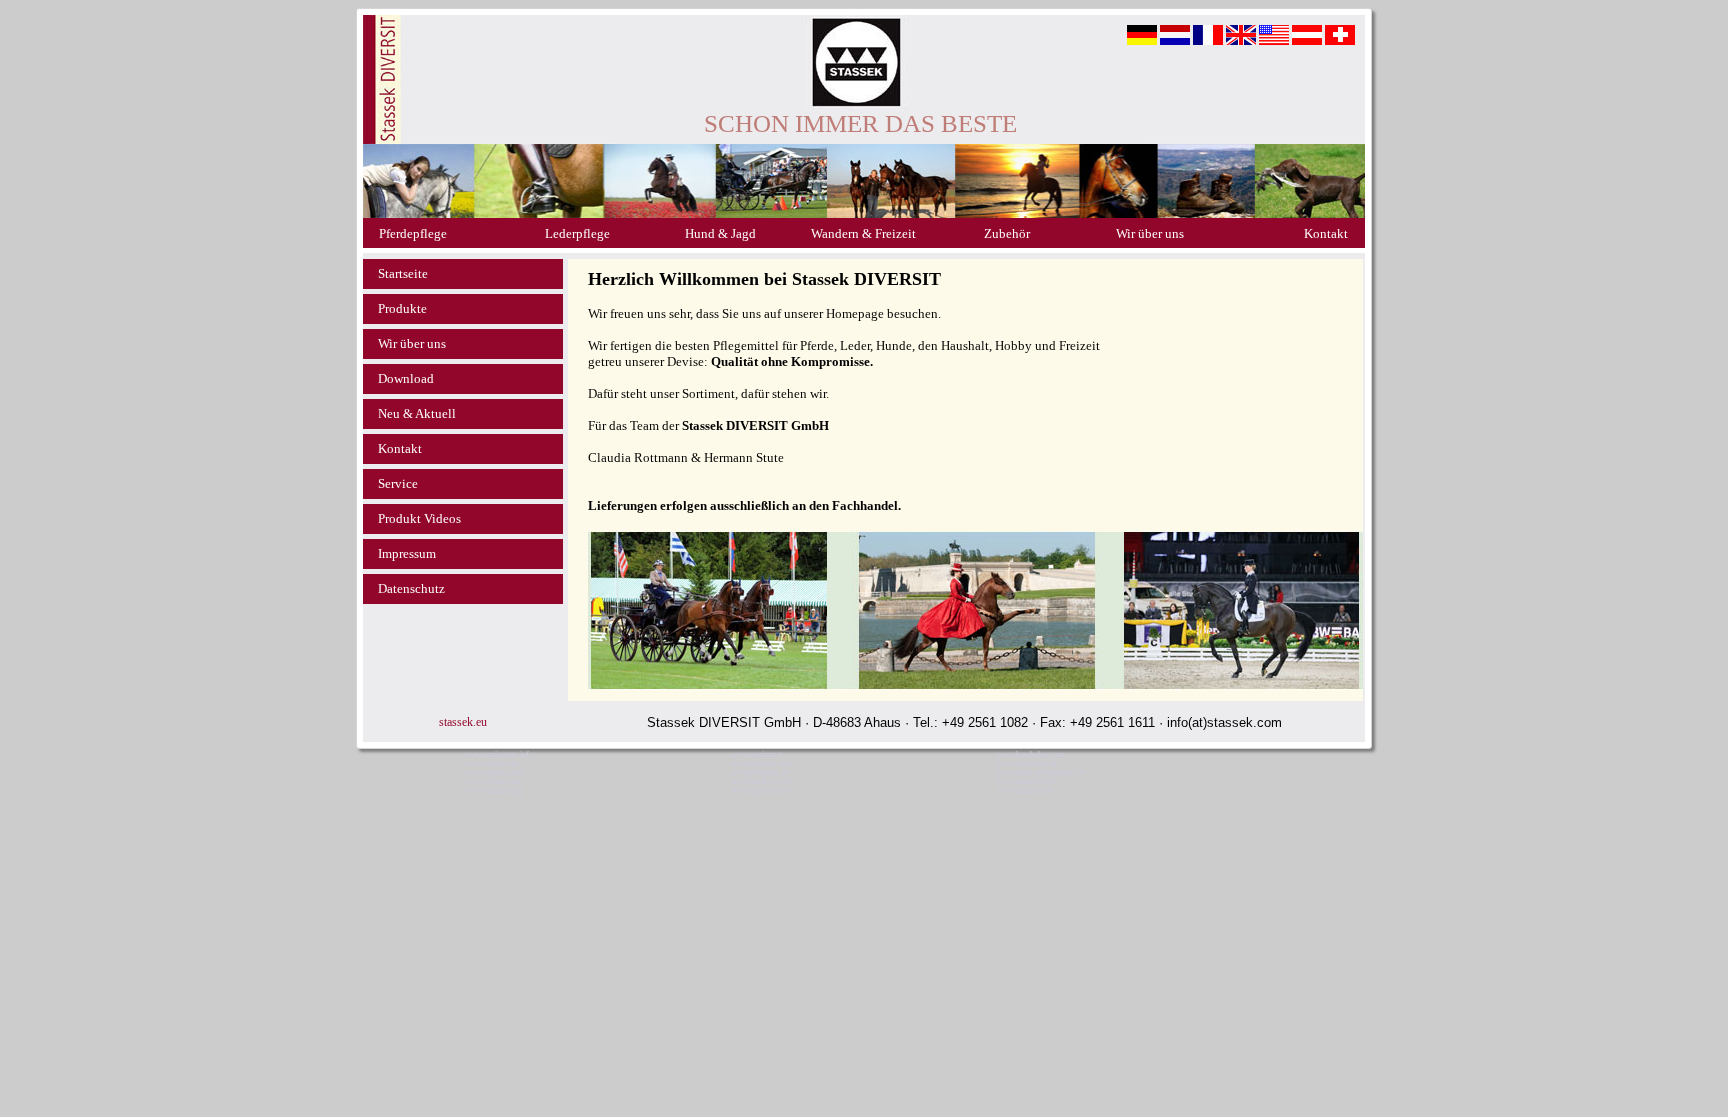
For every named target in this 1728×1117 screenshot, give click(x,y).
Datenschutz (411, 588)
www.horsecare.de (762, 781)
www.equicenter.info (498, 754)
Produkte (402, 308)
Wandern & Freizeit (863, 233)
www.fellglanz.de (760, 772)
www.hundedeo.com (1030, 754)
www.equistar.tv (757, 754)
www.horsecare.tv (761, 790)
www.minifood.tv (1025, 790)
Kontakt (1326, 233)
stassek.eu (463, 722)
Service (398, 483)
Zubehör (1007, 233)
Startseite (403, 273)
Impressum (407, 553)
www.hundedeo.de (1027, 763)
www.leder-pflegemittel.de (1041, 772)
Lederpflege (577, 233)
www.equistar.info (494, 772)
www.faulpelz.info (761, 763)
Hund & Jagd (720, 233)
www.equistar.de (491, 763)
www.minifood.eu (1026, 781)
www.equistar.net (492, 781)
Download (406, 378)
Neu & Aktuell (417, 413)
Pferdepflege (413, 233)
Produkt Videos (419, 518)
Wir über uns (1150, 233)
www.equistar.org (493, 790)
